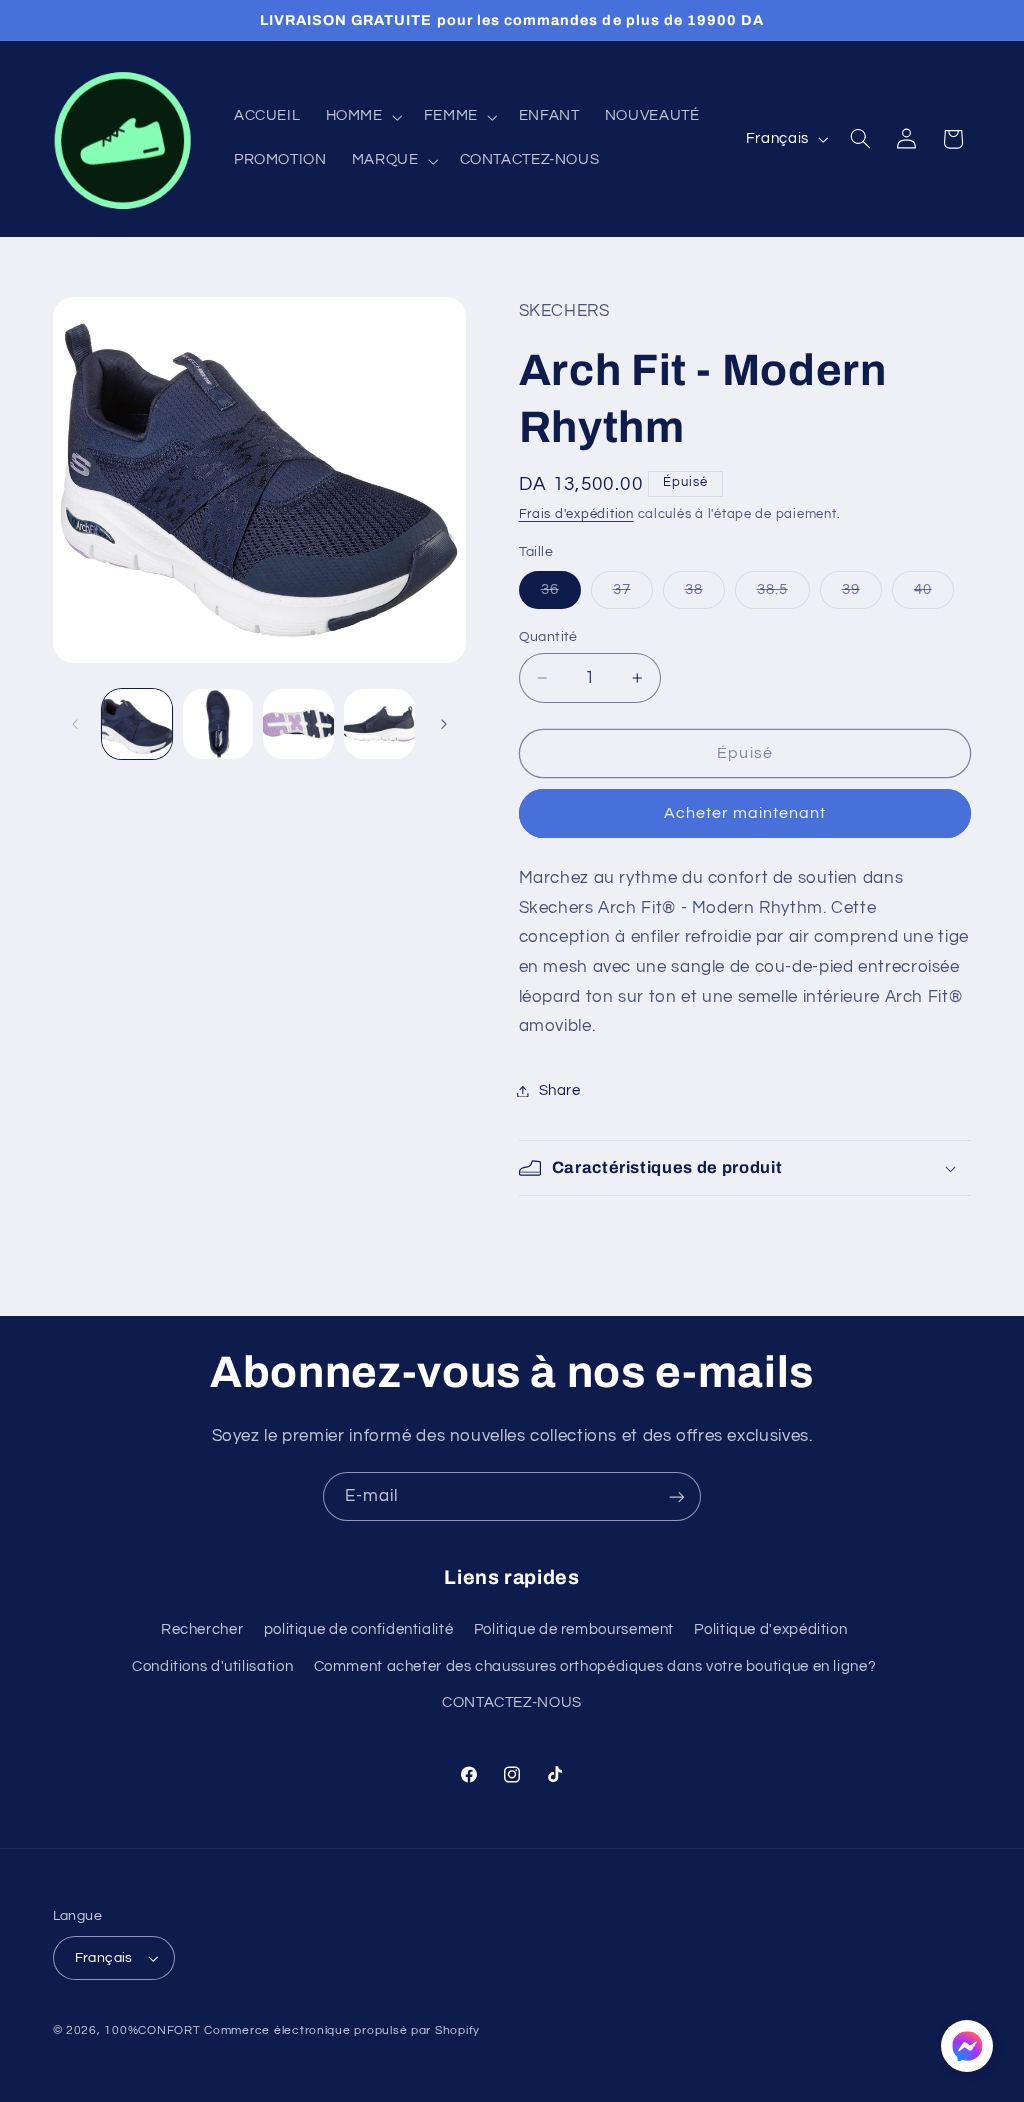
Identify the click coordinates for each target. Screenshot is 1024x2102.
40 (934, 595)
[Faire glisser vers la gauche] (75, 724)
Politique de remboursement (574, 1629)
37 (633, 595)
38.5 (783, 595)
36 (561, 595)
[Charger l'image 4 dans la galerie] (379, 724)
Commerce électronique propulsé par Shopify (342, 2030)
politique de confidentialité (359, 1629)
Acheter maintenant (745, 813)
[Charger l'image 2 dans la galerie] (218, 724)
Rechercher (202, 1629)
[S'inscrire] (677, 1496)
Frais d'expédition (576, 514)
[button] (362, 117)
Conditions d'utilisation (212, 1666)
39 (862, 595)
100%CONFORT (152, 2030)
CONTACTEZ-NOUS (512, 1702)
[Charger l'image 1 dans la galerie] (137, 724)
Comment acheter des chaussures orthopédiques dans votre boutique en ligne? (595, 1666)
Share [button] (560, 1090)
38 (705, 595)
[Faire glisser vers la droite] (444, 724)
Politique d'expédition (770, 1629)
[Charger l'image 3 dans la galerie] (298, 724)
